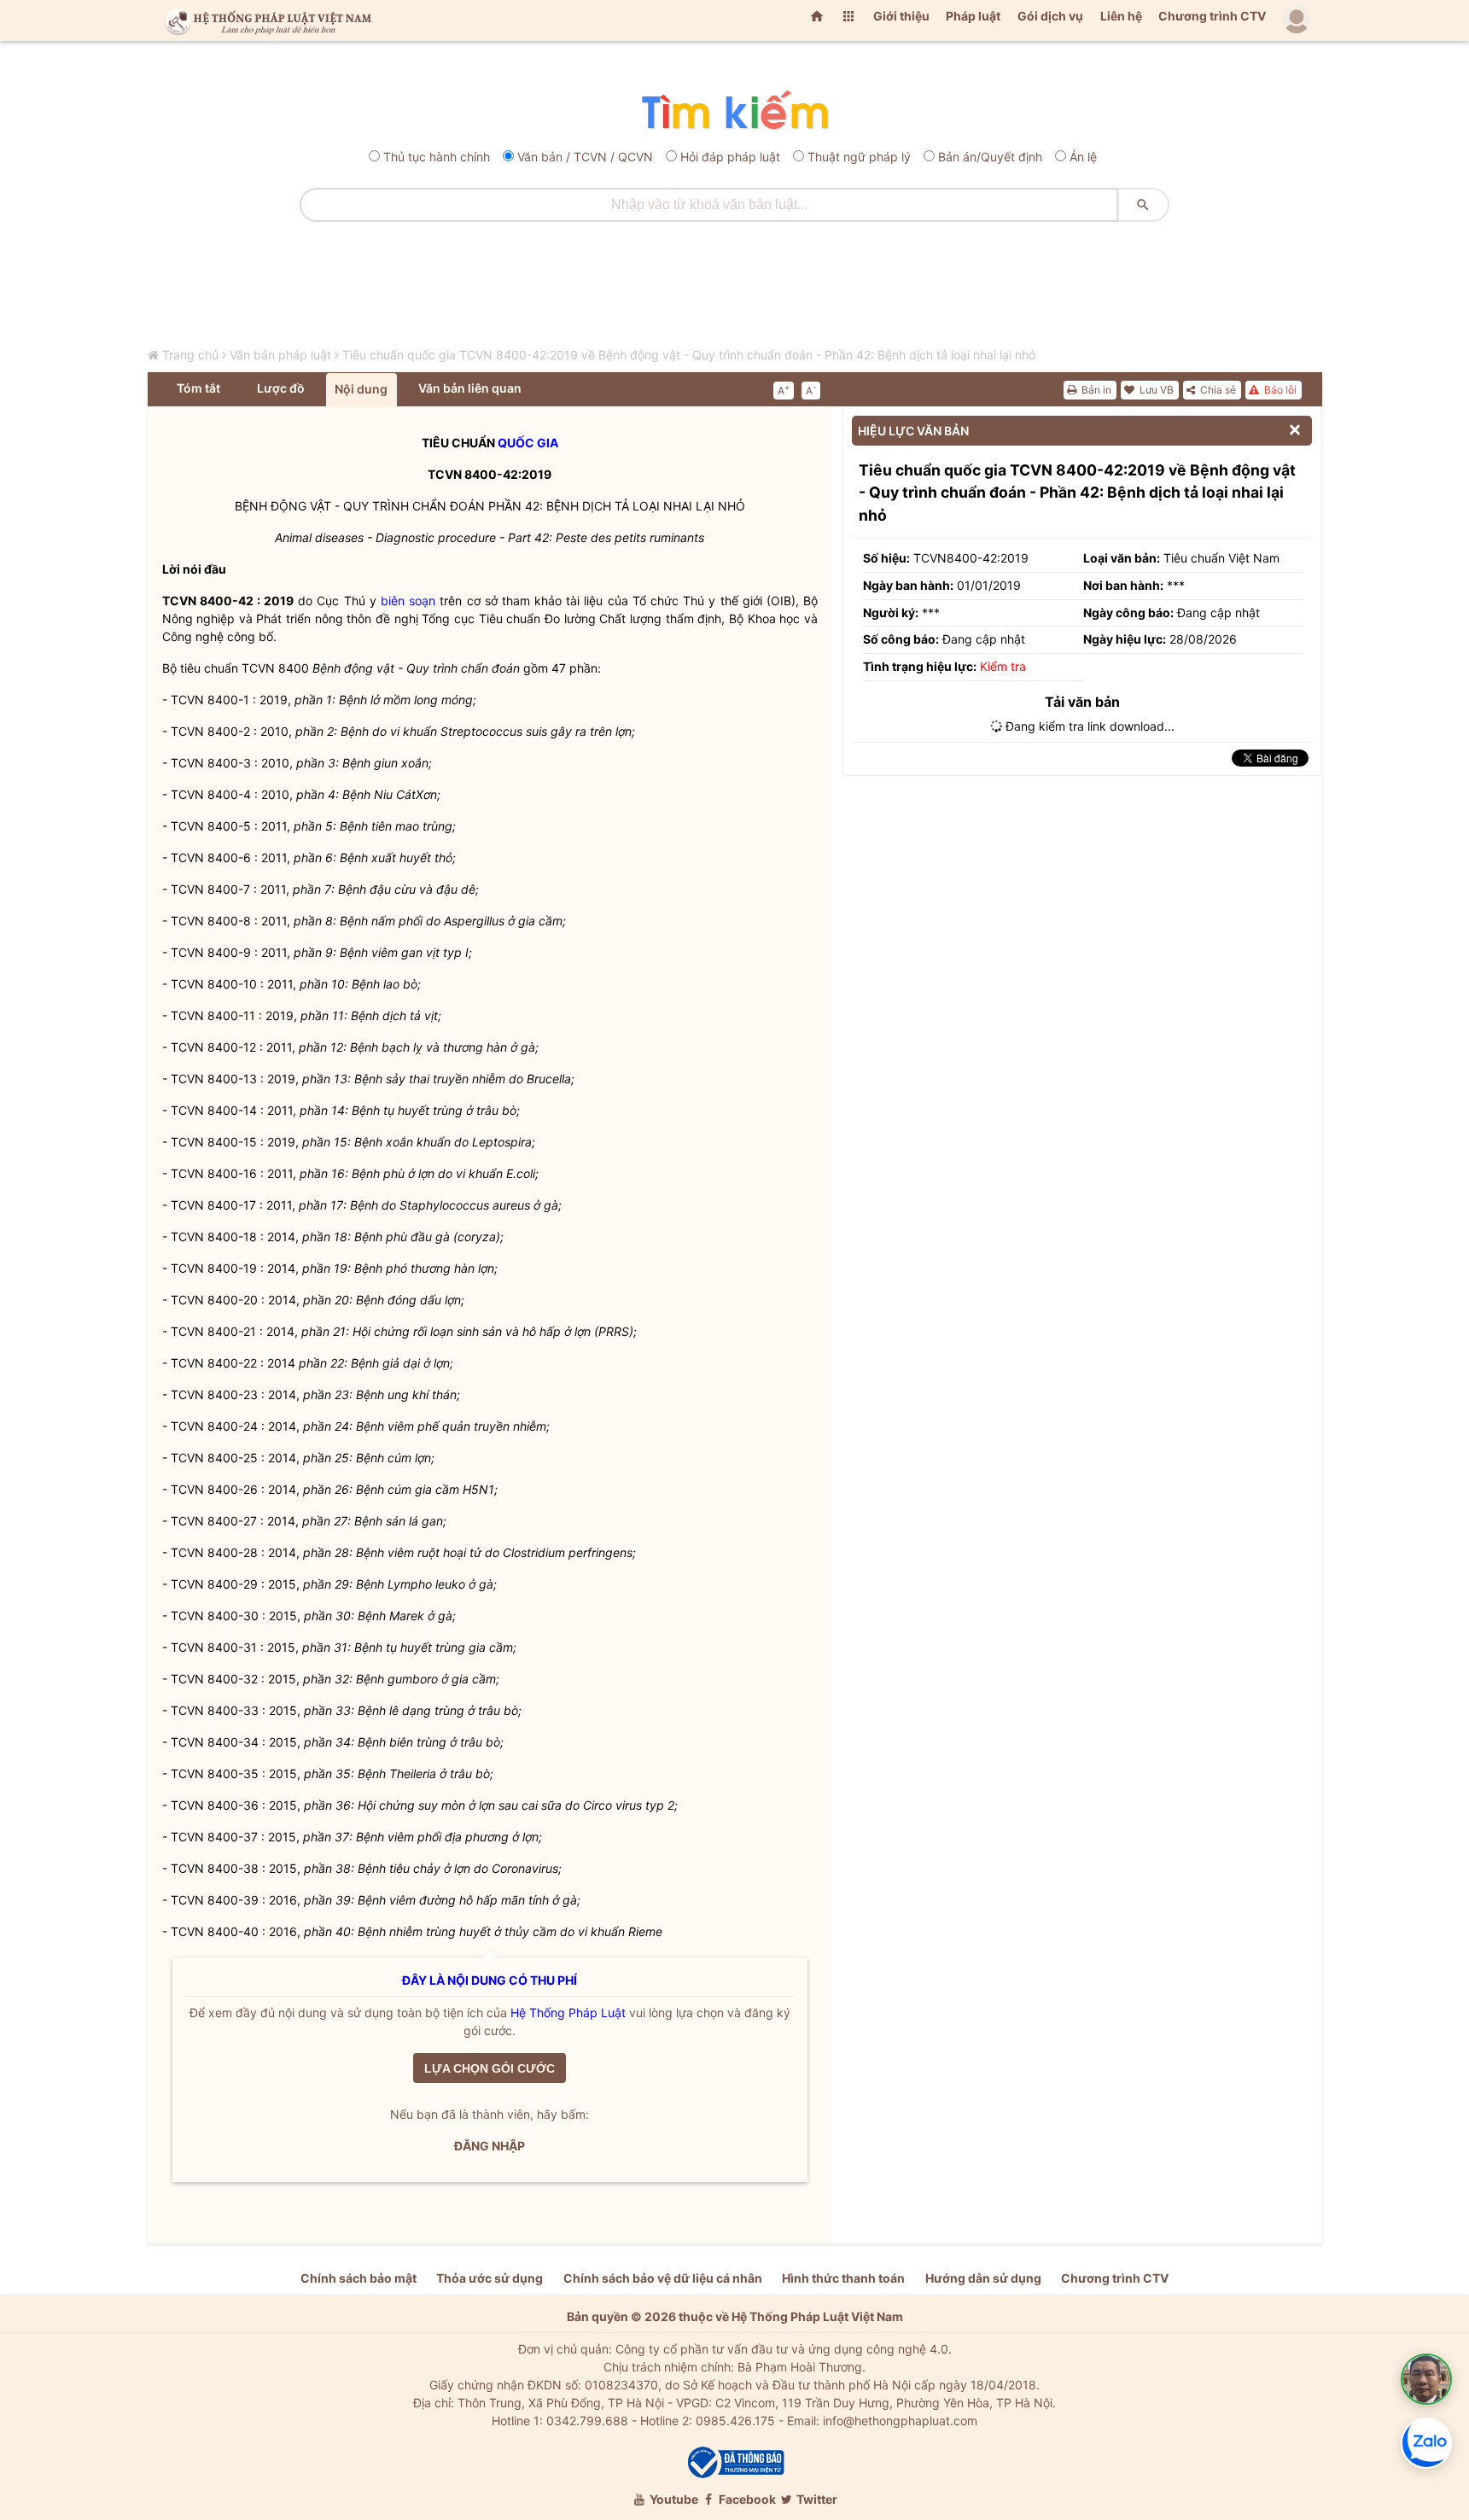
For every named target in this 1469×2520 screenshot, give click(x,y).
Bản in (1095, 390)
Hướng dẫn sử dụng (983, 2278)
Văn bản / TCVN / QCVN (585, 157)
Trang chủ (190, 355)
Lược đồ (281, 388)
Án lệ (1083, 157)
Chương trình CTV (1212, 16)
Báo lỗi (1279, 390)
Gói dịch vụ (1050, 16)
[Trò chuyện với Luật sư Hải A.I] (1426, 2379)
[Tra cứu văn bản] (734, 111)
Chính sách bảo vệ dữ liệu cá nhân (663, 2278)
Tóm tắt (198, 388)
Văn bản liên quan (470, 388)
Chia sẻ (1217, 390)
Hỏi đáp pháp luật (730, 157)
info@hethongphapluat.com (900, 2421)
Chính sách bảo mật (359, 2278)
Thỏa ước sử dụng (490, 2278)
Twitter (816, 2499)
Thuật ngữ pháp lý (859, 157)
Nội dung (361, 389)
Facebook (746, 2499)
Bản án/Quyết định (990, 157)
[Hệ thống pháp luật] (265, 20)
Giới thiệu (901, 16)
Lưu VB (1155, 390)
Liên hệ (1121, 16)
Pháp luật (973, 16)
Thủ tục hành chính (437, 157)
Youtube (673, 2499)
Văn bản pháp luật (280, 355)
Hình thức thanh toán (843, 2278)
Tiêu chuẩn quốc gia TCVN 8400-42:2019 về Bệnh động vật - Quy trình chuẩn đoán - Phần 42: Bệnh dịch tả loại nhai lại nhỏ (689, 355)
